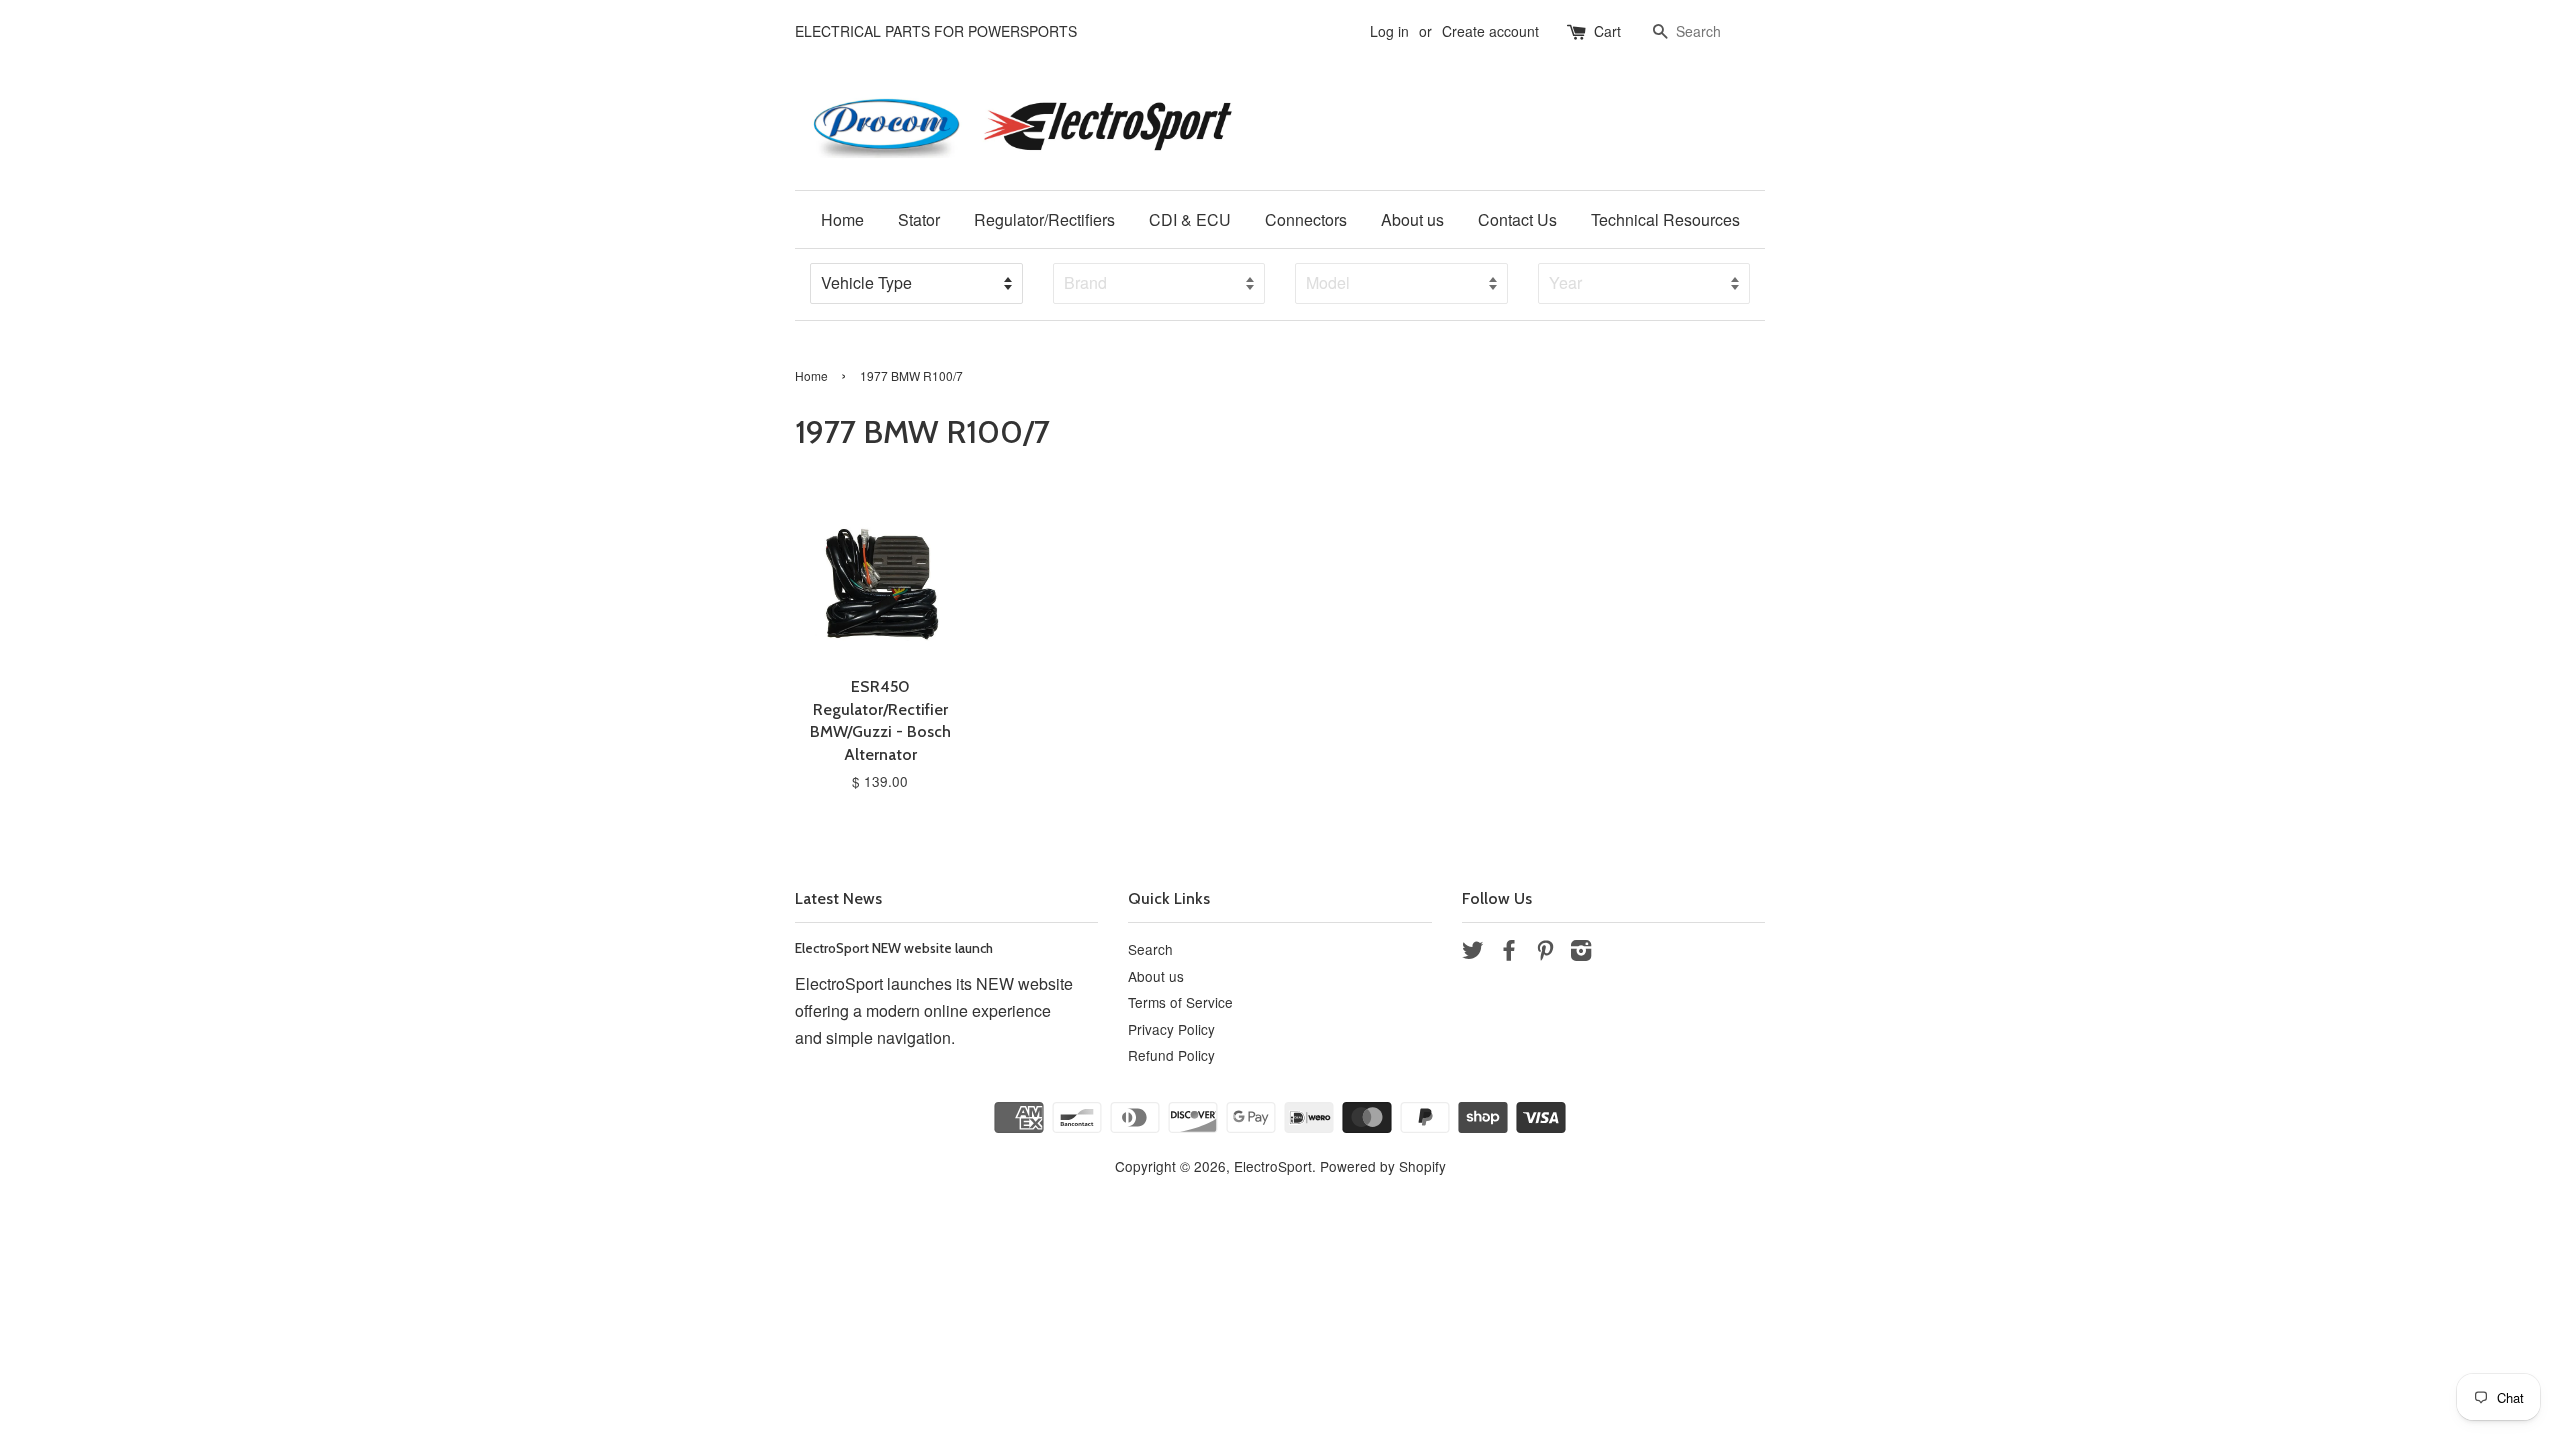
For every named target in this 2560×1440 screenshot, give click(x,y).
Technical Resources (1665, 219)
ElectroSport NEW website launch (894, 948)
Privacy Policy (1171, 1029)
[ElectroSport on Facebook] (1509, 953)
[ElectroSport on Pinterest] (1545, 953)
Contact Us (1517, 219)
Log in (1389, 31)
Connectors (1306, 219)
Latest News (838, 898)
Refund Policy (1171, 1055)
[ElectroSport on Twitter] (1473, 953)
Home (842, 219)
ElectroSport (1273, 1166)
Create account (1490, 31)
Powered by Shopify (1383, 1166)
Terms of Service (1180, 1002)
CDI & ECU (1190, 219)
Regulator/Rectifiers (1044, 219)
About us (1412, 219)
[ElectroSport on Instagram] (1581, 953)
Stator (919, 219)
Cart (1607, 31)
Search (1150, 949)
